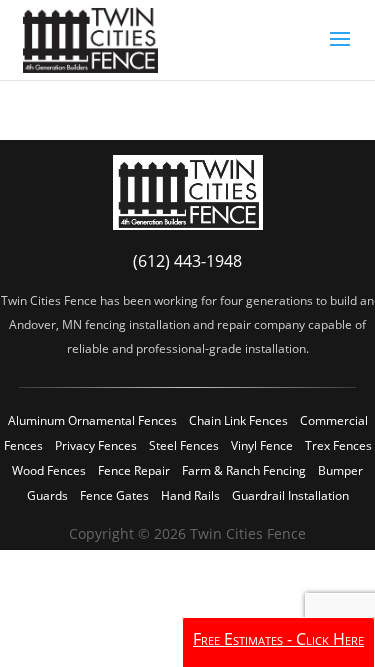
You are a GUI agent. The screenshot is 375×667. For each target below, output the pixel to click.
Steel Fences (184, 445)
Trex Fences (338, 445)
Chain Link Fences (238, 420)
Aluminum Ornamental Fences (92, 420)
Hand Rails (190, 495)
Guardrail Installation (290, 495)
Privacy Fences (96, 445)
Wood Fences (49, 470)
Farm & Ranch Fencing (244, 470)
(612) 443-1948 (187, 261)
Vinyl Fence (262, 445)
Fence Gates (114, 495)
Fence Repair (134, 470)
